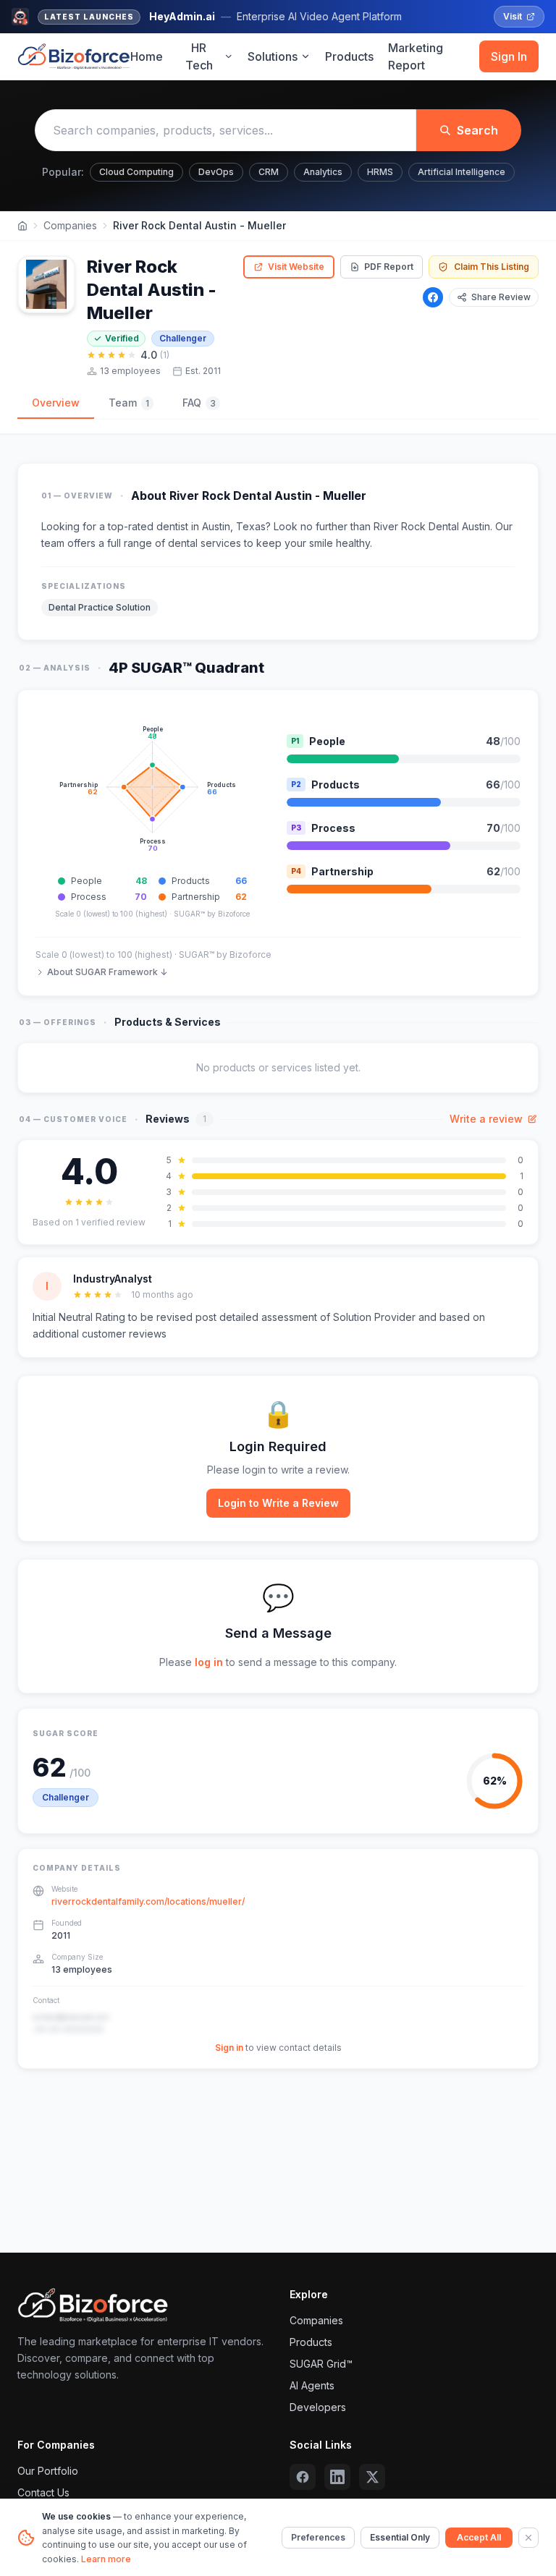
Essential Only (400, 2537)
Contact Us (43, 2492)
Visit (513, 16)
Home (147, 56)
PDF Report (389, 267)
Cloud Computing (136, 172)
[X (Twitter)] (372, 2477)
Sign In (509, 56)
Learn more (106, 2559)
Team (129, 403)
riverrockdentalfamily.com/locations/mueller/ (148, 1901)
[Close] (528, 2538)
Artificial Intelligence (462, 172)
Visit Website (296, 267)
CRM (269, 172)
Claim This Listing (492, 267)
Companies (70, 225)
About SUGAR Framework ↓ (107, 972)
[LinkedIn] (337, 2477)
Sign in (229, 2048)
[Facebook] (433, 297)
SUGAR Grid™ (321, 2364)
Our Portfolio (48, 2471)
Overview (56, 403)
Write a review (486, 1119)
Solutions (273, 56)
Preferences (318, 2537)
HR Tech (199, 56)
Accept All (479, 2537)
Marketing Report (416, 56)
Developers (318, 2407)
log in (209, 1662)
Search (477, 130)
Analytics (323, 172)
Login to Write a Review (278, 1503)
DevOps (216, 172)
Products (349, 56)
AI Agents (312, 2385)
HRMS (380, 172)
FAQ (199, 403)
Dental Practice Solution (100, 607)
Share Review (501, 297)
